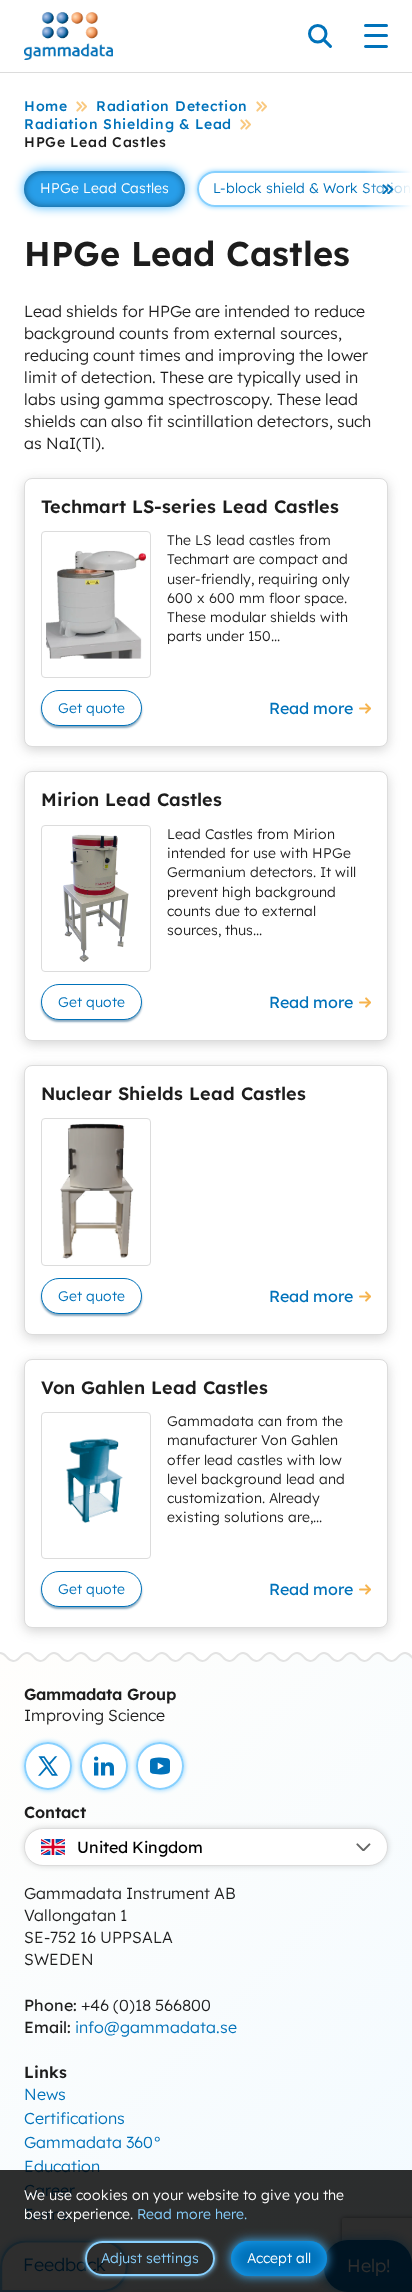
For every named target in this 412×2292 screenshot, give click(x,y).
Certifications (74, 2118)
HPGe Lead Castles (104, 188)
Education (62, 2166)
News (45, 2094)
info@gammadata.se (156, 2027)
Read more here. (192, 2214)
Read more (311, 708)
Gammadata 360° (93, 2142)
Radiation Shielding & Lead (128, 124)
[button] (388, 189)
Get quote (91, 708)
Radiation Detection (172, 106)
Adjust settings (150, 2258)
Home (46, 106)
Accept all (279, 2258)
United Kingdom (140, 1847)
